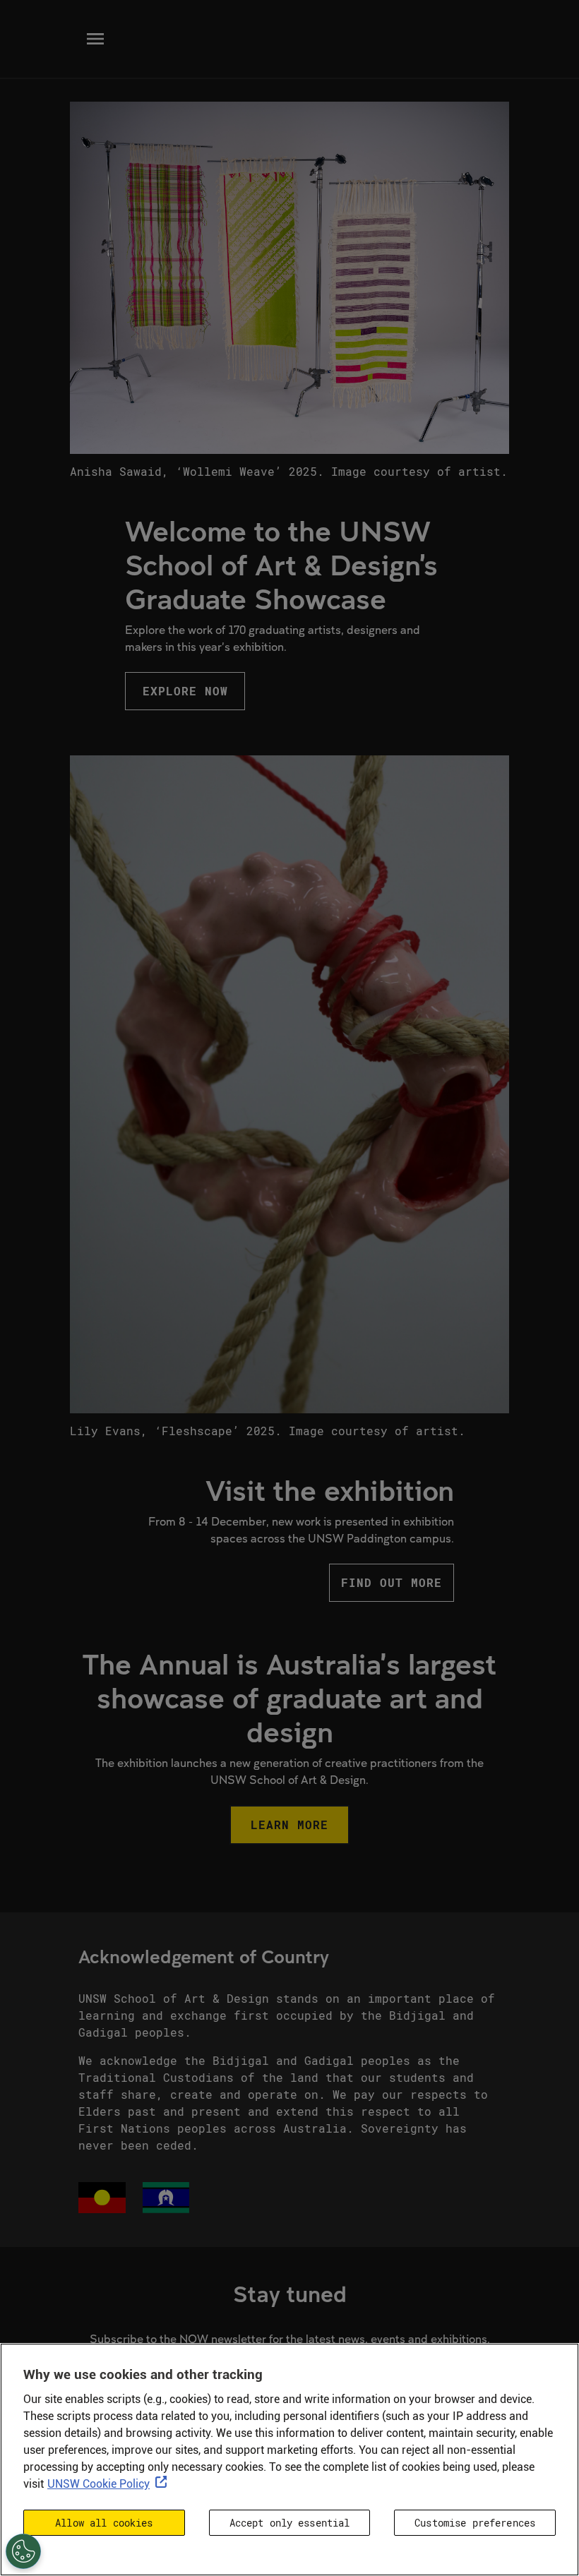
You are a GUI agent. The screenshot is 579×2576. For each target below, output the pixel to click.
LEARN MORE (289, 1825)
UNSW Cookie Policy (99, 2484)
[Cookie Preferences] (23, 2551)
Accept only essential (290, 2523)
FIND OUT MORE (392, 1582)
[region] (289, 2460)
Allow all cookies (104, 2523)
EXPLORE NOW (185, 691)
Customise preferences (475, 2523)
